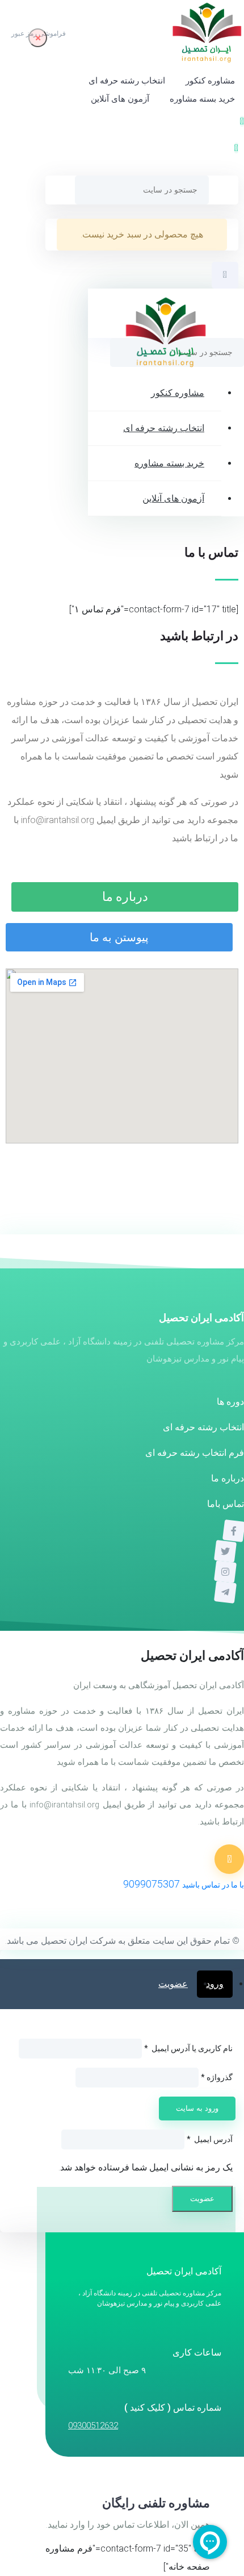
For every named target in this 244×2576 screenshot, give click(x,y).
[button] (236, 148)
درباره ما (228, 1478)
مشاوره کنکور (210, 81)
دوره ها (230, 1402)
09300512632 (93, 2425)
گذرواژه (217, 2077)
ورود (215, 1984)
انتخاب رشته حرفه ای (127, 81)
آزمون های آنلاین (120, 99)
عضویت (173, 1984)
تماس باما (226, 1504)
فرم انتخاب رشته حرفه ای (195, 1453)
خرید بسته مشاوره (202, 99)
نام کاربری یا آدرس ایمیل (188, 2048)
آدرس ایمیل (210, 2139)
